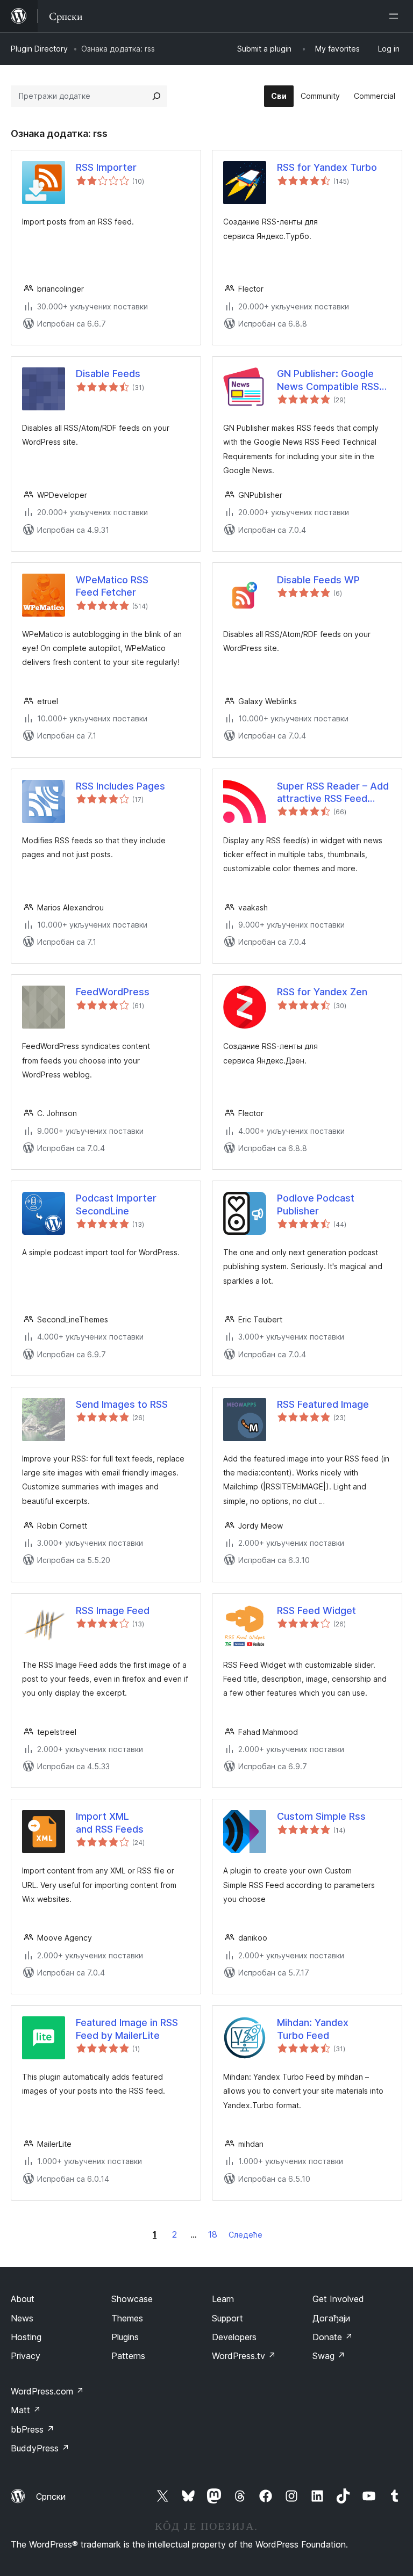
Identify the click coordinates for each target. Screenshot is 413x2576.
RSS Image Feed (113, 1611)
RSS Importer (106, 167)
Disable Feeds (108, 374)
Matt (26, 2410)
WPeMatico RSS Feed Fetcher (112, 586)
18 (213, 2234)
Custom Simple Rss (321, 1816)
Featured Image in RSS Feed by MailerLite (127, 2029)
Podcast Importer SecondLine (116, 1204)
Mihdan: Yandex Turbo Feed (313, 2029)
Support (227, 2318)
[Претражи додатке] (156, 96)
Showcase (132, 2299)
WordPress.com (47, 2391)
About (23, 2299)
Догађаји (331, 2318)
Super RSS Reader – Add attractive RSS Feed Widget (333, 793)
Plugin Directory (39, 49)
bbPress (33, 2429)
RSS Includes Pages (120, 786)
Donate (333, 2337)
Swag (329, 2356)
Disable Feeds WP (318, 580)
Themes (127, 2318)
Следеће (245, 2235)
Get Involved (338, 2299)
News (22, 2318)
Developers (234, 2337)
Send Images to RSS (122, 1404)
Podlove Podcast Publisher (316, 1204)
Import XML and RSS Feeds (110, 1822)
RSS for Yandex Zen (322, 992)
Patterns (128, 2356)
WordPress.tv (244, 2356)
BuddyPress (40, 2448)
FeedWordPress (113, 992)
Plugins (125, 2337)
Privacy (26, 2356)
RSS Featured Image (323, 1404)
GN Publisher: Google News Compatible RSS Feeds (328, 380)
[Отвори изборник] (396, 16)
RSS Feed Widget (316, 1611)
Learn (223, 2299)
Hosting (26, 2337)
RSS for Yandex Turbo (327, 167)
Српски (51, 2497)
